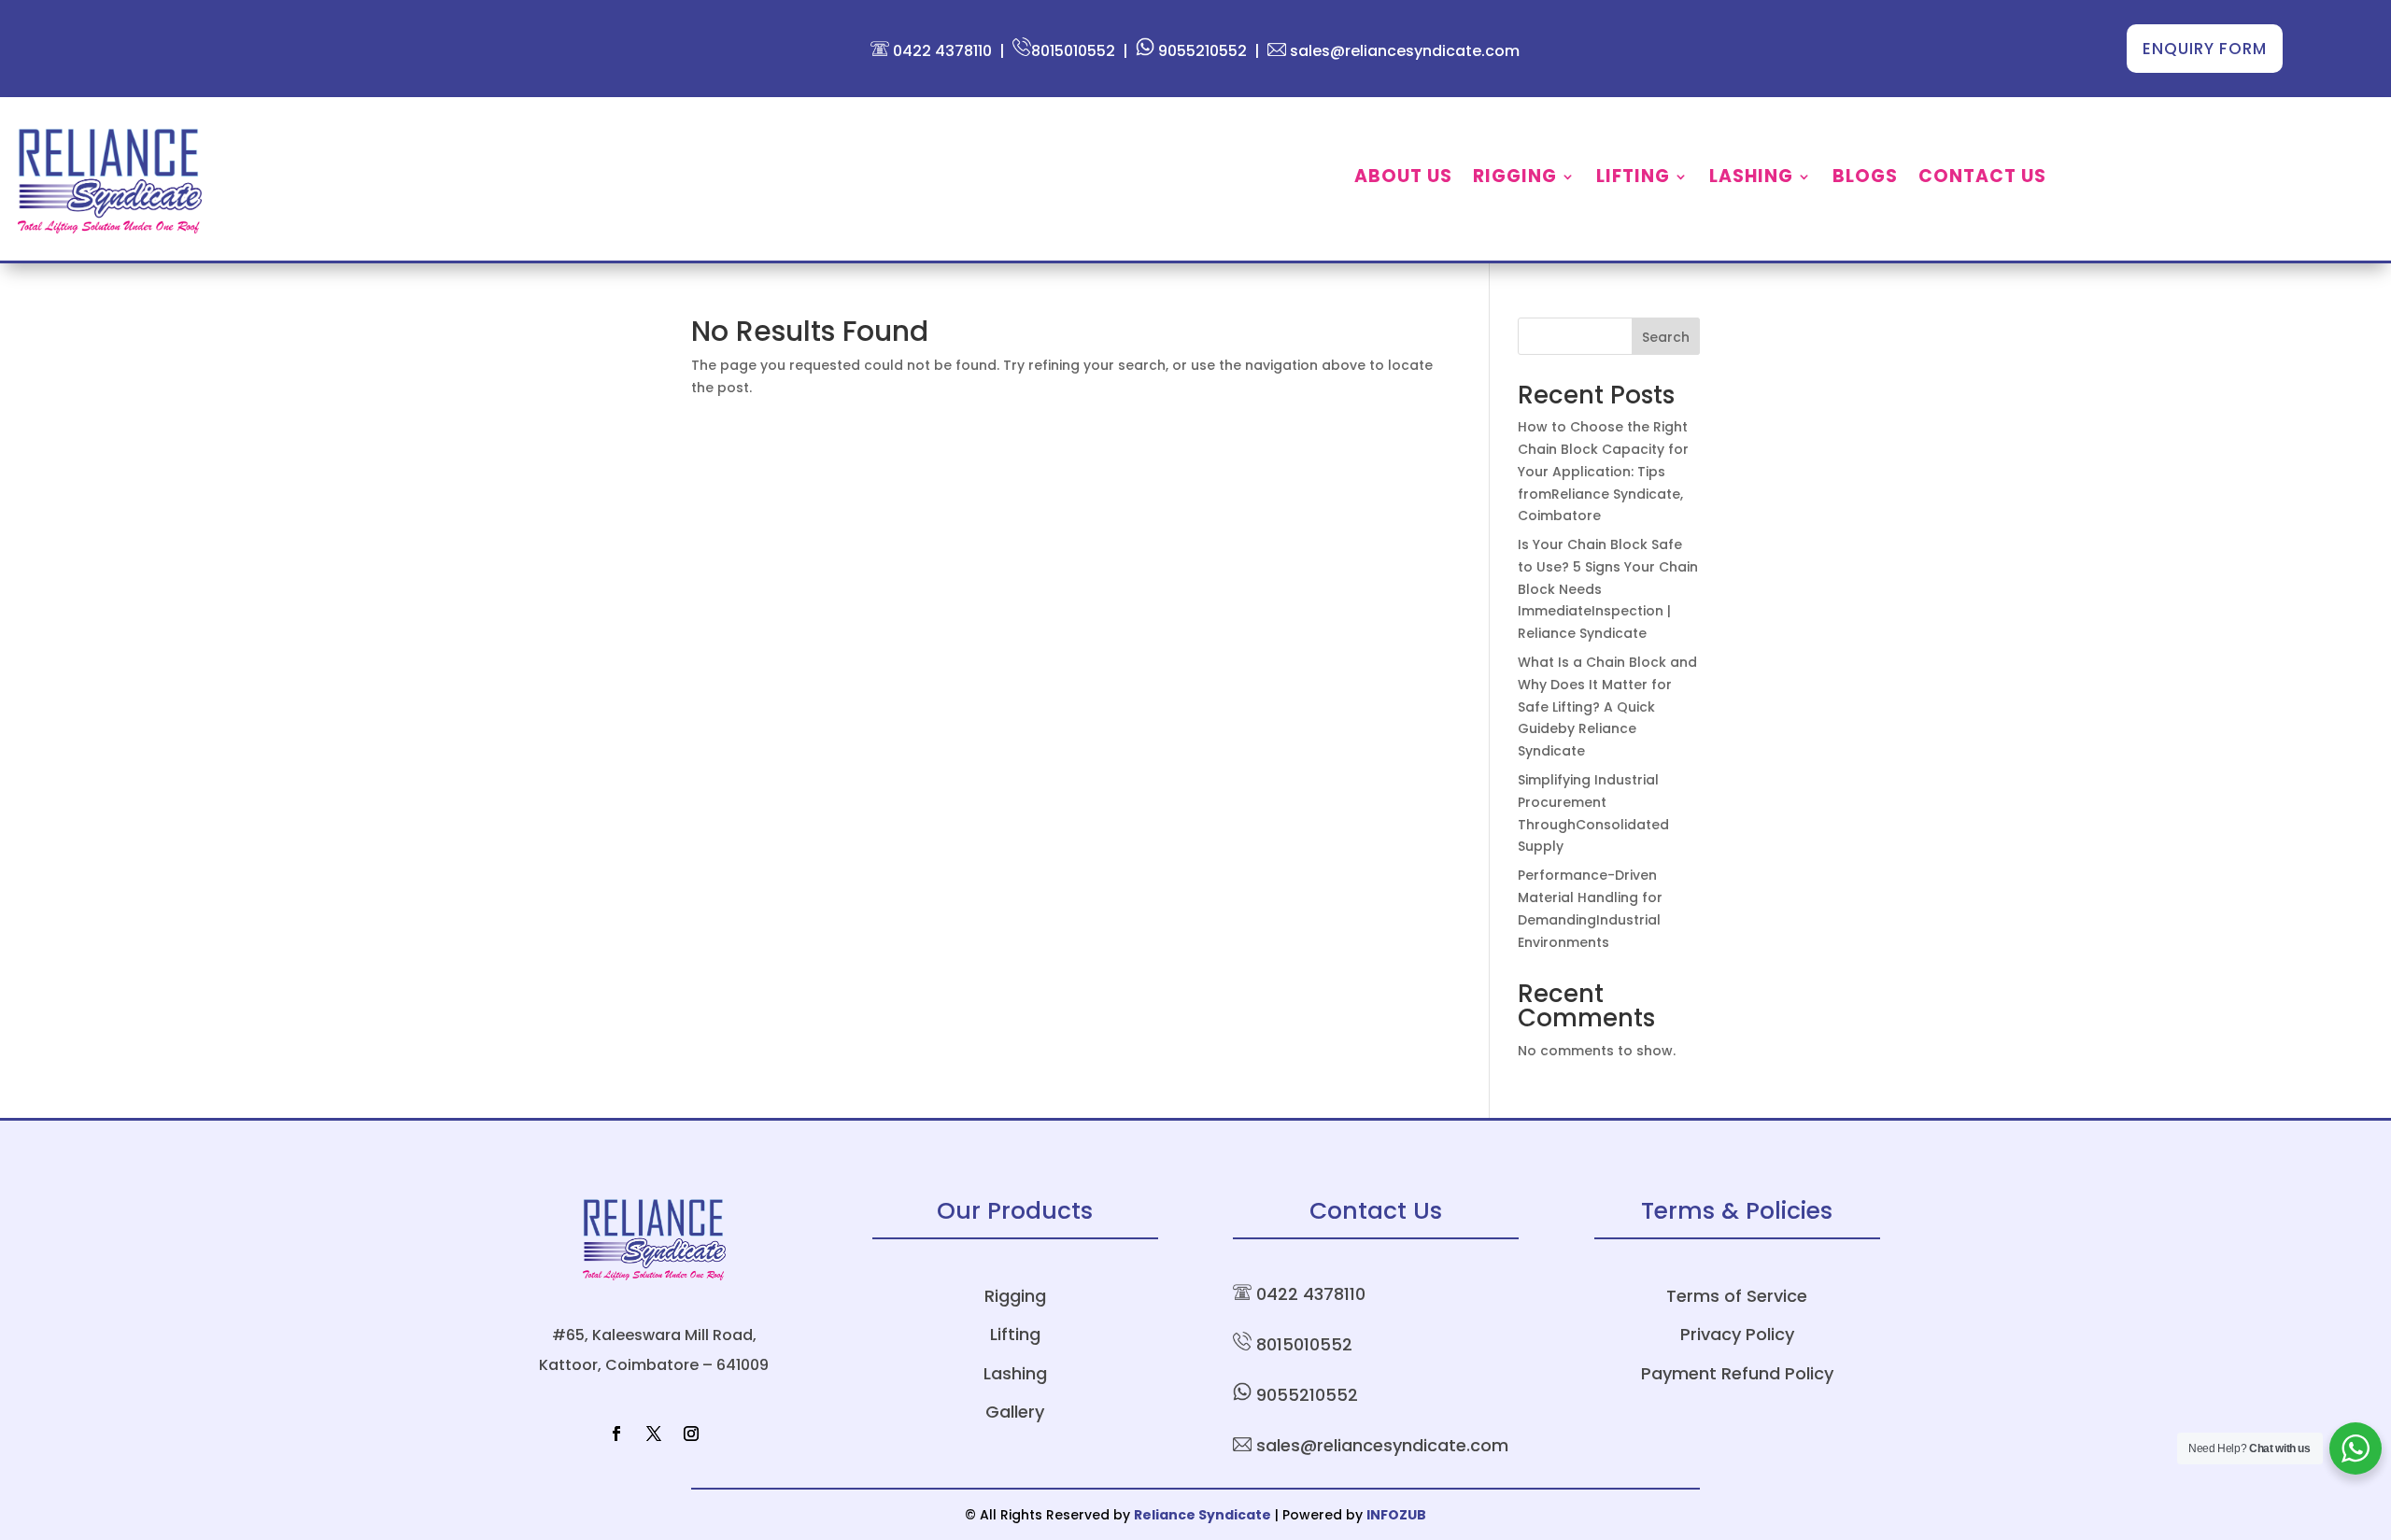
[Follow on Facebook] (616, 1434)
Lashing (1751, 179)
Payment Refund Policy (1737, 1373)
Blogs (1865, 179)
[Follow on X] (654, 1434)
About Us (1403, 179)
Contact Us (1982, 179)
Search (1666, 337)
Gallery (1015, 1412)
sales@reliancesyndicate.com (1403, 51)
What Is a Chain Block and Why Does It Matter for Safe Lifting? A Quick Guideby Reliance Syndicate (1607, 706)
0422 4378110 (941, 51)
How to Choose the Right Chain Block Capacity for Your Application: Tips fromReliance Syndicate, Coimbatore (1603, 471)
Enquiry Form (2205, 49)
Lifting (1633, 179)
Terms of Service (1737, 1296)
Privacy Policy (1737, 1334)
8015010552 (1073, 51)
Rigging (1515, 179)
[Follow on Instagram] (691, 1434)
